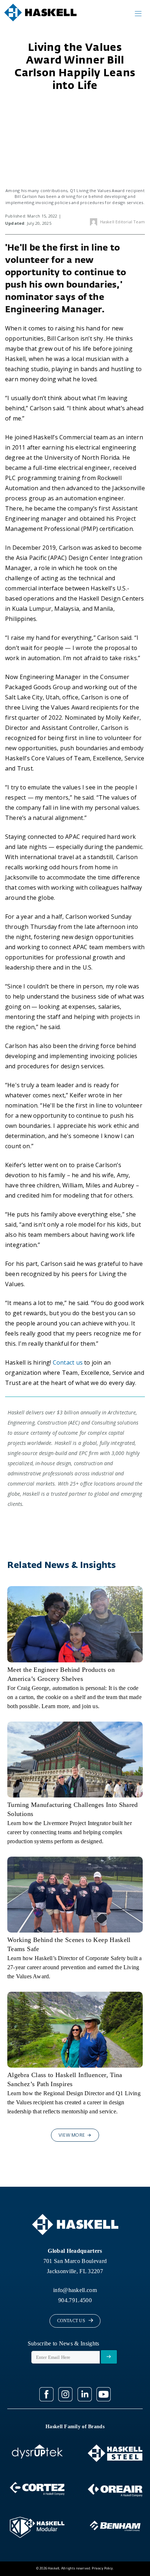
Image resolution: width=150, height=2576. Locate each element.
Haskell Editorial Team (123, 222)
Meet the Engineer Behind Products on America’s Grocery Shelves (61, 1674)
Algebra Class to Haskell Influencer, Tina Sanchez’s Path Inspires (65, 2079)
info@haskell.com (75, 2290)
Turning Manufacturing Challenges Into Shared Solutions (73, 1809)
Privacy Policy (102, 2569)
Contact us (68, 1362)
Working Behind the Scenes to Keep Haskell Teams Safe (69, 1944)
